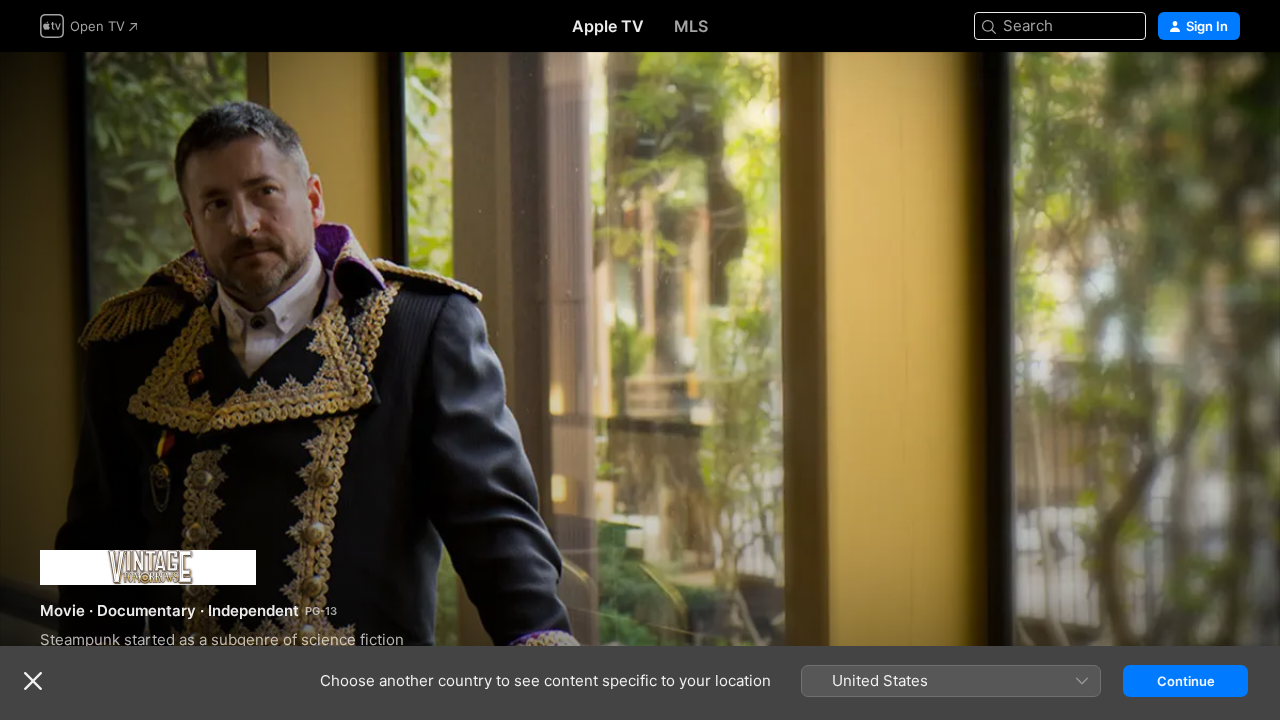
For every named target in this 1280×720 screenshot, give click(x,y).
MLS (691, 26)
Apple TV (608, 26)
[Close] (33, 681)
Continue (1186, 681)
